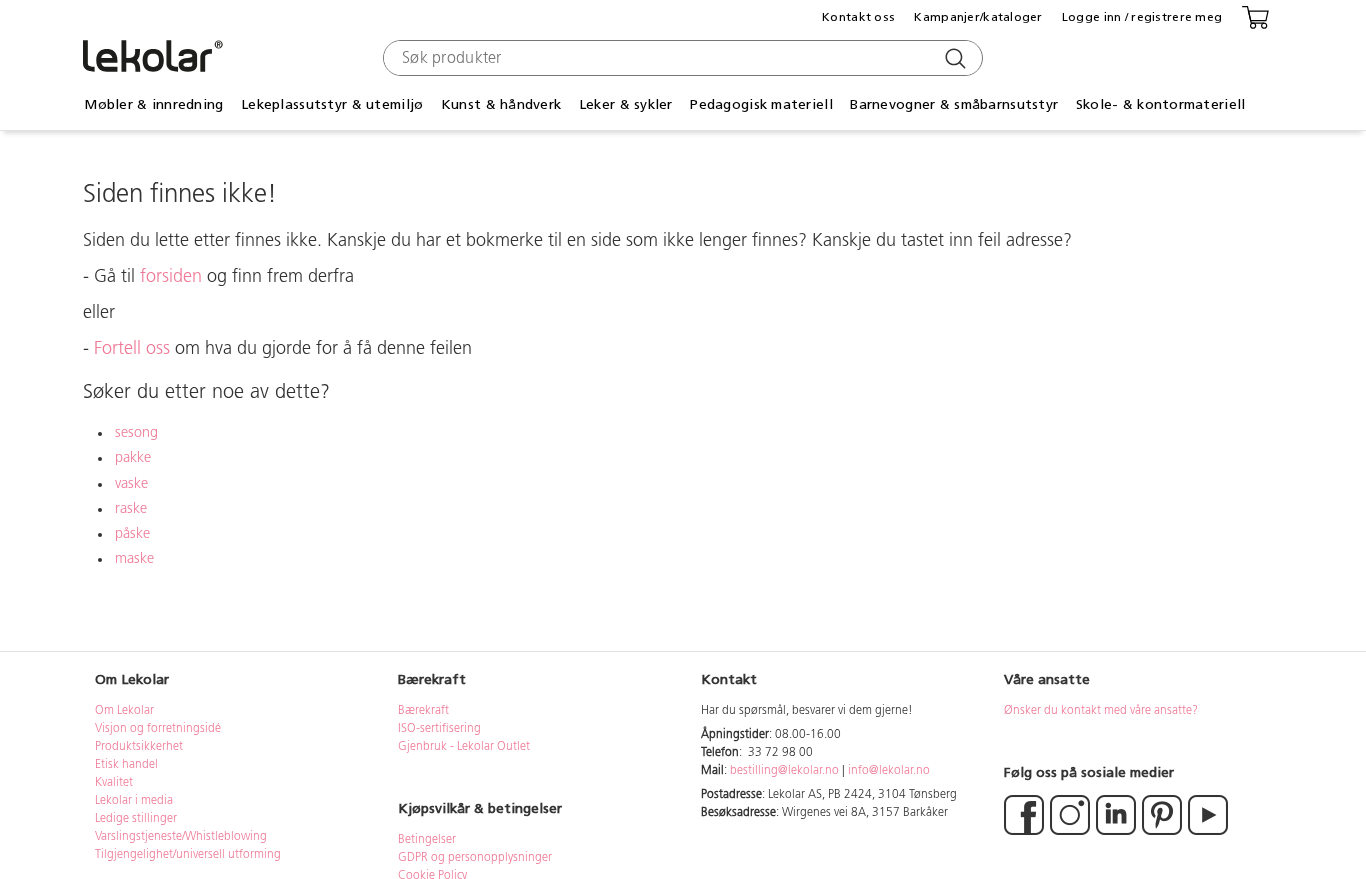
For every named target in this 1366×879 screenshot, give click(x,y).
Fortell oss (132, 350)
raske (131, 509)
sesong (136, 433)
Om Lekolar (124, 711)
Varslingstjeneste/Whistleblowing (181, 837)
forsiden (171, 278)
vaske (131, 484)
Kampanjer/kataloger (978, 17)
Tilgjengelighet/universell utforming (188, 855)
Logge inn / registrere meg (1142, 17)
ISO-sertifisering (439, 729)
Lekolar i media (134, 801)
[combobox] (680, 58)
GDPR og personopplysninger (475, 858)
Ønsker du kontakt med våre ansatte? (1101, 711)
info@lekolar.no (889, 771)
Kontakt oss (858, 17)
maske (134, 559)
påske (132, 534)
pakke (133, 458)
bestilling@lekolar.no (784, 771)
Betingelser (428, 840)
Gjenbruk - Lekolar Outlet (464, 747)
